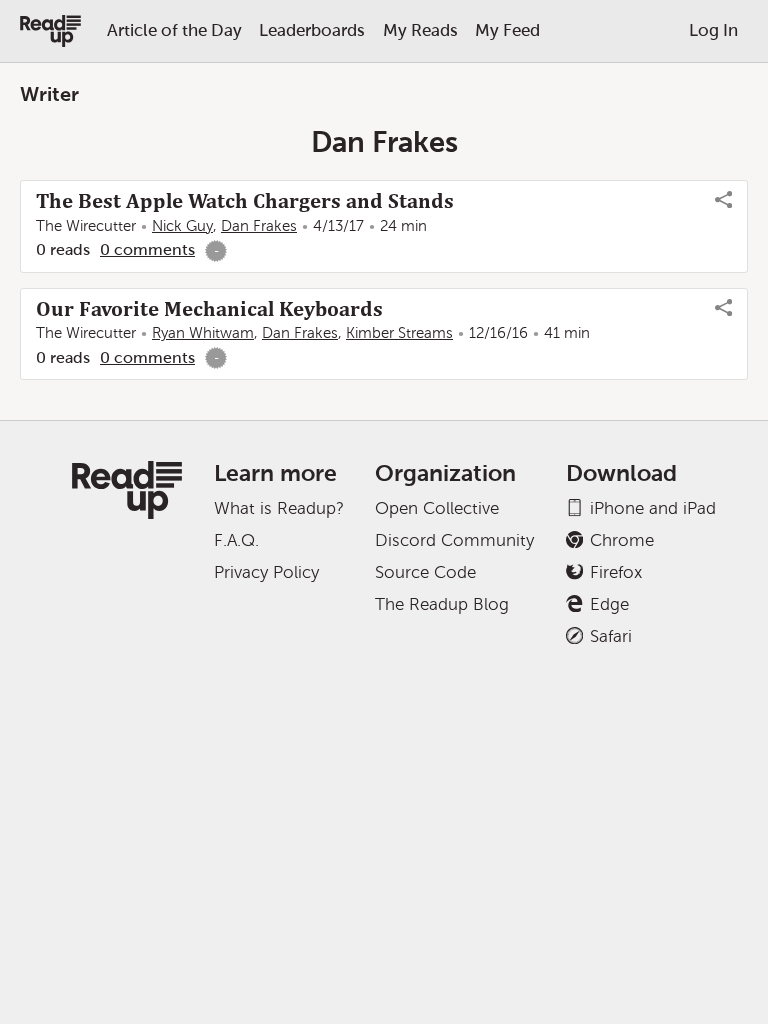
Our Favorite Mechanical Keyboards (209, 309)
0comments (147, 249)
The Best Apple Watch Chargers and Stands (245, 201)
